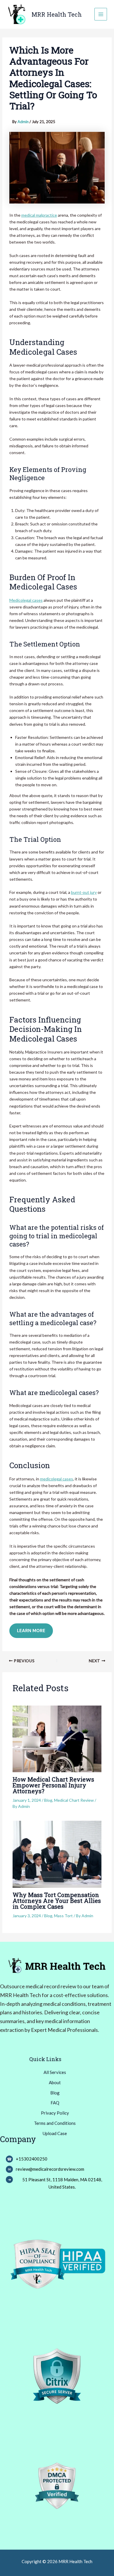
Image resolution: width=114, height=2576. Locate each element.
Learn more (31, 1631)
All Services (55, 2072)
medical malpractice (39, 215)
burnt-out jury (84, 892)
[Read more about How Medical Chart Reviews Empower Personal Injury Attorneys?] (57, 1738)
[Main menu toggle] (101, 14)
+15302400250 (32, 2159)
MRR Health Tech (57, 14)
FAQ (55, 2103)
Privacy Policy (55, 2113)
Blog (48, 1800)
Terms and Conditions (55, 2123)
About (55, 2082)
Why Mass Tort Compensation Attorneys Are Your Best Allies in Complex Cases (57, 1901)
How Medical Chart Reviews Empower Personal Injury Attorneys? (53, 1785)
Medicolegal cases (26, 600)
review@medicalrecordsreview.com (50, 2169)
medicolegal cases (57, 1479)
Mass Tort (63, 1916)
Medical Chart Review (74, 1800)
